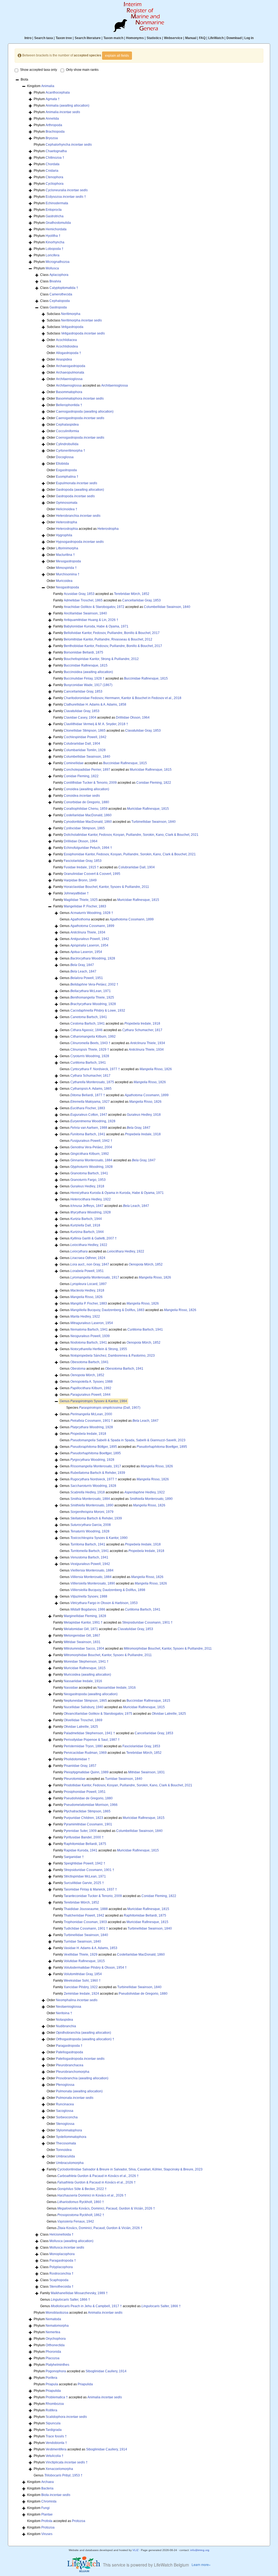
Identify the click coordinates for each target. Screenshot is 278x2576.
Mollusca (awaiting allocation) (71, 2241)
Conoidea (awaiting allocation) (86, 789)
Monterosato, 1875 (92, 1082)
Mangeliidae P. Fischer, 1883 (85, 906)
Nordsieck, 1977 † (94, 1479)
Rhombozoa (55, 2404)
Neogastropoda (67, 587)
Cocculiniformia (67, 431)
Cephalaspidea (67, 425)
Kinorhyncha (55, 242)
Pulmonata (75, 2098)
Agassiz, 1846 (86, 1030)
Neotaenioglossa (69, 2007)
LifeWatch (216, 38)
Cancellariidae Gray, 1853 (141, 600)
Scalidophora (66, 2417)
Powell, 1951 (87, 978)
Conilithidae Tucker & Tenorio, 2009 (90, 783)
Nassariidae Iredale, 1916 (83, 1681)
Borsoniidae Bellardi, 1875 (83, 652)
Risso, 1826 (156, 1069)
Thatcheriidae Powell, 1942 (84, 1915)
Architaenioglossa (69, 379)
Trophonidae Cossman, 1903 (85, 1922)
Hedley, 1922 (91, 1199)
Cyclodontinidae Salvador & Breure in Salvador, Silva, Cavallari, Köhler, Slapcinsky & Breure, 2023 (130, 2169)
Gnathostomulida (58, 223)
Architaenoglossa (69, 385)
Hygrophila (64, 535)
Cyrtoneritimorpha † (71, 451)
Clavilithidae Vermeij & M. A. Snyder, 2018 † (96, 724)
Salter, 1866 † (70, 2300)
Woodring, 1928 (93, 958)
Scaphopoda (59, 2280)
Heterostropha (67, 522)
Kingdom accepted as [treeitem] (56, 2521)
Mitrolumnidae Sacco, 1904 (84, 1649)
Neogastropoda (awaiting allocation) (91, 1694)
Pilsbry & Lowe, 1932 (98, 1010)
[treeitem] (93, 1401)
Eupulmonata (77, 483)
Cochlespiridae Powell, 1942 (85, 737)
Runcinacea (65, 2104)
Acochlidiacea (66, 340)
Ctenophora (54, 177)
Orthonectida (55, 2345)
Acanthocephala (58, 93)
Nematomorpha (57, 2326)
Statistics (154, 38)
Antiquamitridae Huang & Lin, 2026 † (91, 620)
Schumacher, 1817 (142, 1030)
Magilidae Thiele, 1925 (81, 900)
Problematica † (57, 2397)
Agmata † (53, 99)
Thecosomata (66, 2143)
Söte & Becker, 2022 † (82, 2189)
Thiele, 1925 (92, 997)
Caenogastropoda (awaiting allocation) (85, 412)
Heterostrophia (67, 529)
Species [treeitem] (103, 1408)
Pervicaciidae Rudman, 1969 (85, 1753)
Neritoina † (64, 2013)
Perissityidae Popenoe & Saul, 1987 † (92, 1740)
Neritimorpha (71, 314)
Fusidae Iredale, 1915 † (81, 867)
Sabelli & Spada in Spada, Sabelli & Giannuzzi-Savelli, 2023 (128, 1440)
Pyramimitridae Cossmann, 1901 (88, 1824)
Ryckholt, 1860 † (81, 2202)
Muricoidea (64, 581)
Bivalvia (55, 281)
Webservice (173, 38)
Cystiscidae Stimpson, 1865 (84, 828)
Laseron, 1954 (89, 945)
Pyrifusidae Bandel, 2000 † (84, 1837)
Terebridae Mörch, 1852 (132, 594)
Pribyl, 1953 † (63, 2475)
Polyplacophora (61, 2267)
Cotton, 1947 (89, 1115)
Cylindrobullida (67, 444)
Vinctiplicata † (67, 2462)
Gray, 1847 (82, 965)
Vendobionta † (56, 2443)
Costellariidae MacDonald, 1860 (88, 815)
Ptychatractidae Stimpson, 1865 (87, 1811)
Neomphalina (77, 2000)
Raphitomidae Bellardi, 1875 (85, 1844)
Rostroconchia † (61, 2274)
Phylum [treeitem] (52, 93)
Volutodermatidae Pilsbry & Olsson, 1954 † (95, 1968)
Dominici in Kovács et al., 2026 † (92, 2195)
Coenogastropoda (80, 438)
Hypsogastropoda (80, 542)
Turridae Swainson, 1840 (124, 1779)
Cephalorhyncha (69, 145)
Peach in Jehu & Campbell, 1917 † (86, 2306)
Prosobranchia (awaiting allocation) (82, 2078)
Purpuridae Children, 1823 (83, 1818)
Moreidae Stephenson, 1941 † (86, 1662)
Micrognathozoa (58, 262)
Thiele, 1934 (88, 932)
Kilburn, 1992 (93, 1037)
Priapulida (85, 2384)
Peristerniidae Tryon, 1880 (83, 1746)
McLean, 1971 (91, 991)
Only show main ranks (82, 70)
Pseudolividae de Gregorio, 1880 (88, 1798)
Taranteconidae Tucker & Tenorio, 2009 (93, 1896)
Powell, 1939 (90, 1336)
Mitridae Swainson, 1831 (82, 1642)
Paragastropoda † (69, 2046)
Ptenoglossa (65, 2085)
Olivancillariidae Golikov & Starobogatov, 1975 (98, 1714)
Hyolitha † (53, 236)
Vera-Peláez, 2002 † (94, 984)
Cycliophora (55, 184)
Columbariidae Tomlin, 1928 (85, 750)
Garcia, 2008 (91, 1525)
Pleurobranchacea (70, 2065)
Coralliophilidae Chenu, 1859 (86, 809)
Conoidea (82, 796)
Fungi (45, 2508)
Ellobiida (62, 464)
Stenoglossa (65, 2124)
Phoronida (53, 2352)
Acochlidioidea (67, 346)
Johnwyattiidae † (76, 893)
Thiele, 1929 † (90, 1050)
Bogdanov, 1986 (88, 1609)
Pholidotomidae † (77, 1759)
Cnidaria (52, 171)
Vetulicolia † (55, 2456)
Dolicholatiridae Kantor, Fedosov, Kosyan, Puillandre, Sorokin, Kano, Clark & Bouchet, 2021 (131, 835)
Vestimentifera (56, 2449)
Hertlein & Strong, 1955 (99, 1349)
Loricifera (53, 255)
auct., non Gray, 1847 (90, 1264)
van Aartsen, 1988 (89, 1128)
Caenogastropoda (80, 418)
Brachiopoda (55, 132)
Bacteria (47, 2488)
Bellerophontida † (69, 405)
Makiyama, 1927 (90, 1102)
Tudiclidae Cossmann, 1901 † (86, 1928)
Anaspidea (64, 359)
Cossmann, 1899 (132, 919)
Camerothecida (61, 294)
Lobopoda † (55, 249)
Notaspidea (64, 2020)
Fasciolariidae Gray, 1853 (83, 861)
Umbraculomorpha (70, 2163)
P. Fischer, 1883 (89, 1303)
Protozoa (79, 2521)
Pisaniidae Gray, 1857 (80, 1766)
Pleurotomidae (75, 1779)
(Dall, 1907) (110, 1408)
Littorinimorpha (67, 548)
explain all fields (117, 56)
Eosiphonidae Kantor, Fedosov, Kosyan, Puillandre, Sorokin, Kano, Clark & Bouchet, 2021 (130, 854)
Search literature (88, 38)
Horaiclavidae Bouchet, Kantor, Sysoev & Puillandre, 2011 (106, 887)
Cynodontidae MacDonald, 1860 (88, 822)
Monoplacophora (62, 2254)
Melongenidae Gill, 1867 (82, 1635)
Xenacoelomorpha (59, 2469)
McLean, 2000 (91, 1414)
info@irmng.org (200, 2550)
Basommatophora (69, 392)
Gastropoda (58, 307)
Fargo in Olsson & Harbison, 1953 (104, 1603)
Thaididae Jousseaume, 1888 (86, 1909)
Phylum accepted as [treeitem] (78, 2313)
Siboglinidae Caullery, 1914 (106, 2371)
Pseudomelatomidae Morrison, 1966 (91, 1805)
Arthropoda (54, 125)
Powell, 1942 (90, 939)
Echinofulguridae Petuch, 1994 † (88, 848)
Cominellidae (74, 763)
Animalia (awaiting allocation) (67, 106)
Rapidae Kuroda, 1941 (81, 1850)
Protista (47, 2521)
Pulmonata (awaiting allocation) (79, 2091)
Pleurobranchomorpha (73, 2072)
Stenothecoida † (61, 2287)
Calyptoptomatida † (64, 288)
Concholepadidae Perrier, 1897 (87, 770)
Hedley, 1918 (144, 1115)
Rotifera (51, 2410)
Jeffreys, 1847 (87, 1206)
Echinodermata (57, 203)
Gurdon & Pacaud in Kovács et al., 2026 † (98, 2176)
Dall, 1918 (85, 1225)
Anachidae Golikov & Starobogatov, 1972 (94, 607)
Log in (249, 38)
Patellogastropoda (69, 2052)
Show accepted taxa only (39, 70)
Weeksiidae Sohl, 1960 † (82, 1981)
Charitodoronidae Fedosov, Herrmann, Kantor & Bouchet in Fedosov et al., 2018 (123, 698)
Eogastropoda (66, 470)
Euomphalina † (67, 477)
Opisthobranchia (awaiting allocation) (83, 2033)
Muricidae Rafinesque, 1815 (151, 770)
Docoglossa (65, 457)
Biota (56, 2495)
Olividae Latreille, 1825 (169, 1714)
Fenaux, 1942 (76, 2221)
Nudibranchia (66, 2026)
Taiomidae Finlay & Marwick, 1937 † (90, 1889)
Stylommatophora (69, 2130)
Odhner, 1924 (88, 1258)
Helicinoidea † (67, 509)
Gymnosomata (67, 503)
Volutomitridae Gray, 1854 (83, 1974)
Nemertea (53, 2332)
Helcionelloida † (61, 2234)
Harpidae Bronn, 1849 (80, 880)
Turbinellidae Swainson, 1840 (154, 822)
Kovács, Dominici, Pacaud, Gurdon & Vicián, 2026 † (106, 2208)
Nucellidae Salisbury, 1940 (84, 1707)
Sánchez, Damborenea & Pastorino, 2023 (113, 1356)
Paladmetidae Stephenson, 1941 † (89, 1733)
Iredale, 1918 (142, 1024)
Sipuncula (53, 2423)
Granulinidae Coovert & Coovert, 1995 (92, 874)
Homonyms (135, 38)
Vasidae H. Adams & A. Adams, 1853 (91, 1948)
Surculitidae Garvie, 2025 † (84, 1883)
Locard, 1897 (89, 1284)
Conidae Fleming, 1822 (81, 776)
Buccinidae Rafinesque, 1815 (86, 665)
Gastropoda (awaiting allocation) (80, 490)
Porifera (51, 2378)
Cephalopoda (60, 301)
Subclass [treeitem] (64, 314)
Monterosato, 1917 (95, 1277)
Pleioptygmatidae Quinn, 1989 (86, 1772)
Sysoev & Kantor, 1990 (99, 1538)
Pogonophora (56, 2371)
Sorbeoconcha (67, 2117)
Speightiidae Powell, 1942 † (85, 1863)
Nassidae (71, 1688)
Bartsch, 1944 (86, 1219)
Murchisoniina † (68, 574)
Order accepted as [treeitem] (87, 385)
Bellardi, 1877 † (88, 1095)
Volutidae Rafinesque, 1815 (84, 1961)
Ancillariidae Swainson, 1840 (85, 613)
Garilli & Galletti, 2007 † (94, 1238)
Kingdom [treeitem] (41, 86)
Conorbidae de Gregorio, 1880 (86, 802)
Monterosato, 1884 (91, 1160)
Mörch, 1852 (146, 1264)
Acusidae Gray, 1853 (79, 594)
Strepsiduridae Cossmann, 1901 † (147, 1622)
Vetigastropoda (72, 327)
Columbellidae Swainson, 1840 (167, 607)
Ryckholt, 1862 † (81, 2215)
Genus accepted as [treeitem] (107, 919)
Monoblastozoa (57, 2313)
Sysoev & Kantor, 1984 (99, 1401)
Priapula (52, 2384)
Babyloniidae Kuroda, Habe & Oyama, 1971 (96, 626)
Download (234, 38)
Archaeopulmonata (70, 372)
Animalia (48, 86)
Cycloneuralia (67, 190)
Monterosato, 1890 (151, 1499)
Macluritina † (65, 555)
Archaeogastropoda (71, 366)
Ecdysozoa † (66, 197)
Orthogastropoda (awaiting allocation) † (85, 2039)
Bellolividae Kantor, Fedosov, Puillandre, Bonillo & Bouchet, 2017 (112, 633)
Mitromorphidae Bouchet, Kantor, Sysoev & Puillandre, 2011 (168, 1649)
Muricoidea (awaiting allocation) (87, 1675)
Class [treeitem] (54, 275)
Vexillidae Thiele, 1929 (81, 1955)
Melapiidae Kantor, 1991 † (83, 1622)
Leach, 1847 (83, 971)
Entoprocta (54, 210)
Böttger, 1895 (94, 1447)
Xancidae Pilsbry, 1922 (81, 1987)
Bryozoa (52, 138)
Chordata (53, 164)
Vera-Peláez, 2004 (91, 1147)
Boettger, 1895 (162, 1447)
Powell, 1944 (90, 1395)
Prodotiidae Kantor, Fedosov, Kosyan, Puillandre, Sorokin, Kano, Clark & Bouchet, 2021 (128, 1785)
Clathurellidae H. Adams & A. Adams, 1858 (95, 704)
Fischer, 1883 (88, 1108)
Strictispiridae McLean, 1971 (85, 1876)
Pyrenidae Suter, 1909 (80, 1831)
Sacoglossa (65, 2111)
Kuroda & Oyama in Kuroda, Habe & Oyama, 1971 (117, 1193)
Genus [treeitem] (86, 913)
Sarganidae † (74, 1857)
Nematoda (53, 2319)
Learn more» (201, 2564)
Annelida (52, 119)
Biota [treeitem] (24, 79)
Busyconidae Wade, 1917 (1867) (88, 685)
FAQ (202, 38)
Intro (28, 38)
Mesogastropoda (68, 561)
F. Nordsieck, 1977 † (95, 1069)
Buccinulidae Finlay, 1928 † (84, 678)
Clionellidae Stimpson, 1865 (85, 731)
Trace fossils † (56, 2436)
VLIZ (135, 2550)
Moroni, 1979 (92, 1512)
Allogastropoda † (69, 353)
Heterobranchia (78, 516)
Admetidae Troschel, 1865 (83, 600)
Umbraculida (65, 2156)
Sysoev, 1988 (89, 1596)
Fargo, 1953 (88, 1180)
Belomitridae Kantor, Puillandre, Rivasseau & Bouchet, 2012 (108, 639)
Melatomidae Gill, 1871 (81, 1629)
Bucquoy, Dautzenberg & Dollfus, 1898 (108, 1590)
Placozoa (53, 2358)
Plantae (47, 2514)
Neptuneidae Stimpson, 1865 (85, 1701)
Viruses (47, 2534)
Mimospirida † (66, 568)
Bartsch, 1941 (89, 1017)
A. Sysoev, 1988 (91, 1382)
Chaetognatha (56, 151)
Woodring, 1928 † (92, 913)
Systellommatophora (71, 2137)
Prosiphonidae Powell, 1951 (85, 1792)
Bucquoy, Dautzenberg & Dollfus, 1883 (107, 1310)
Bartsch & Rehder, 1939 (98, 1473)
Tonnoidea (64, 2150)
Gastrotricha (55, 216)
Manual (191, 38)
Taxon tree (64, 38)
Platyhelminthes (57, 2365)
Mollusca (52, 268)
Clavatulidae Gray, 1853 (82, 711)
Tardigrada (54, 2430)
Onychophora (56, 2339)
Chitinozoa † (55, 158)
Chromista (49, 2501)
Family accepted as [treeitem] (101, 594)
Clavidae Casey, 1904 (80, 718)
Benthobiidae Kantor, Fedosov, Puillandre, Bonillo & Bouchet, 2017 (113, 646)
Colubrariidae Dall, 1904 (82, 744)
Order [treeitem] (62, 340)
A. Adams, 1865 (91, 1089)
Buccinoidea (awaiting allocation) (88, 672)
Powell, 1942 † (91, 1141)
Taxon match (113, 38)
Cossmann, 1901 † (92, 1421)
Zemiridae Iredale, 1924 (81, 1994)
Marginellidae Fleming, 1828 (85, 1616)
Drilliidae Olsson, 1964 (133, 718)
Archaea (48, 2482)
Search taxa (44, 38)
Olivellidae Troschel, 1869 (83, 1720)
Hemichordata (56, 229)
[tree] (139, 1307)
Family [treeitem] (80, 613)
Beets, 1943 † (90, 1043)
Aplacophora (59, 275)
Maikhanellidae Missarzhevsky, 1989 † (79, 2293)
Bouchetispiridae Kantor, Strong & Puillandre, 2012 (101, 659)
